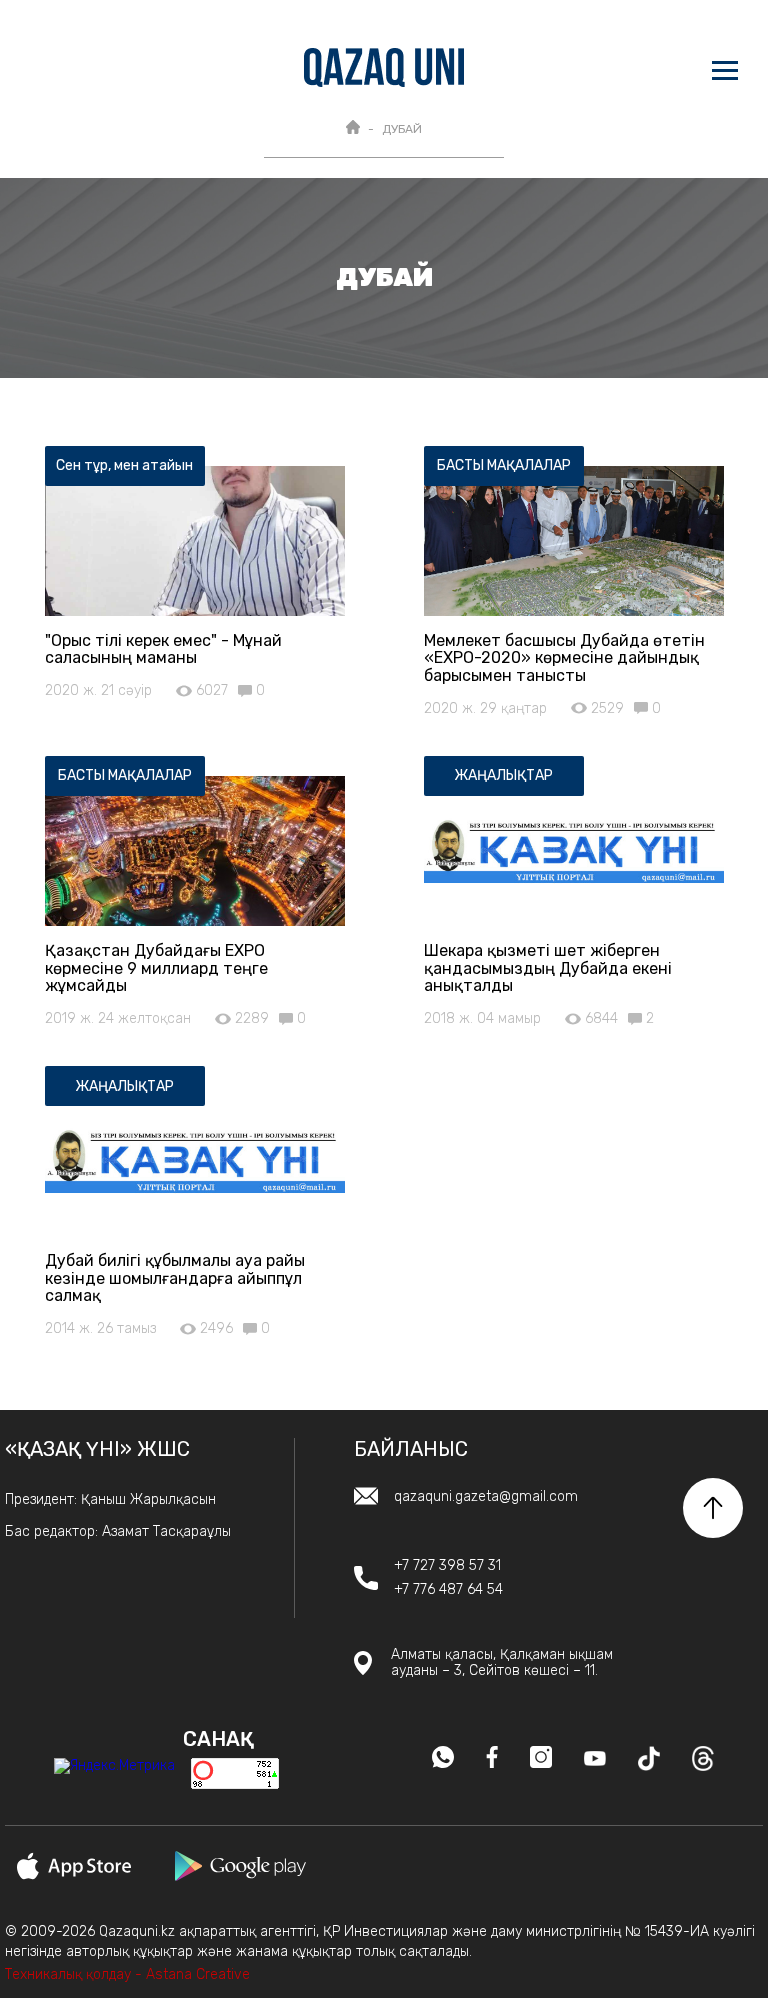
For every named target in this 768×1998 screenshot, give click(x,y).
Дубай (402, 129)
